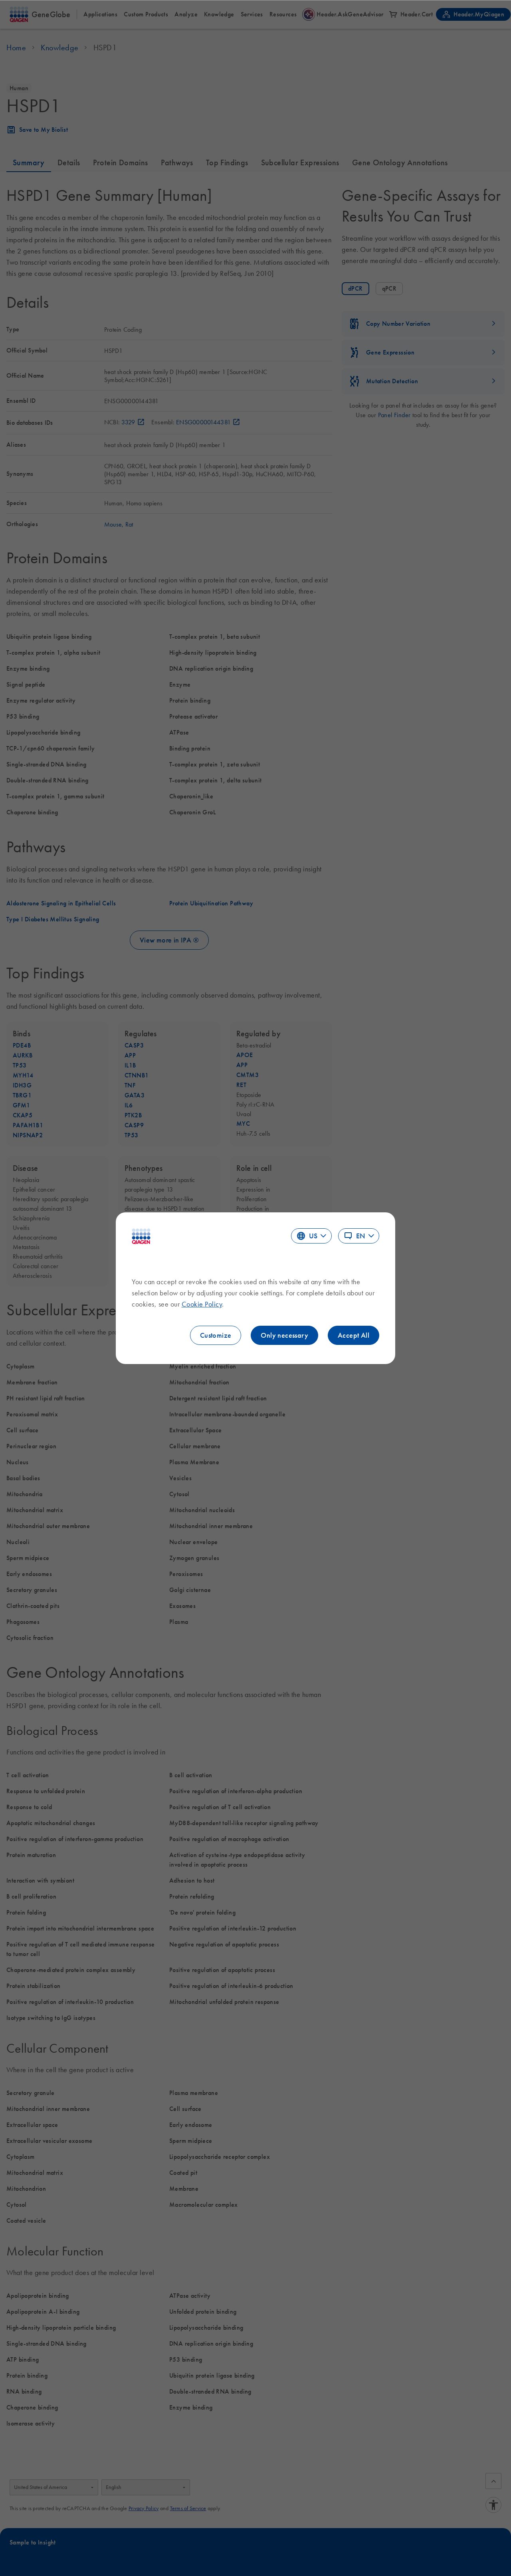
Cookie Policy (202, 1304)
